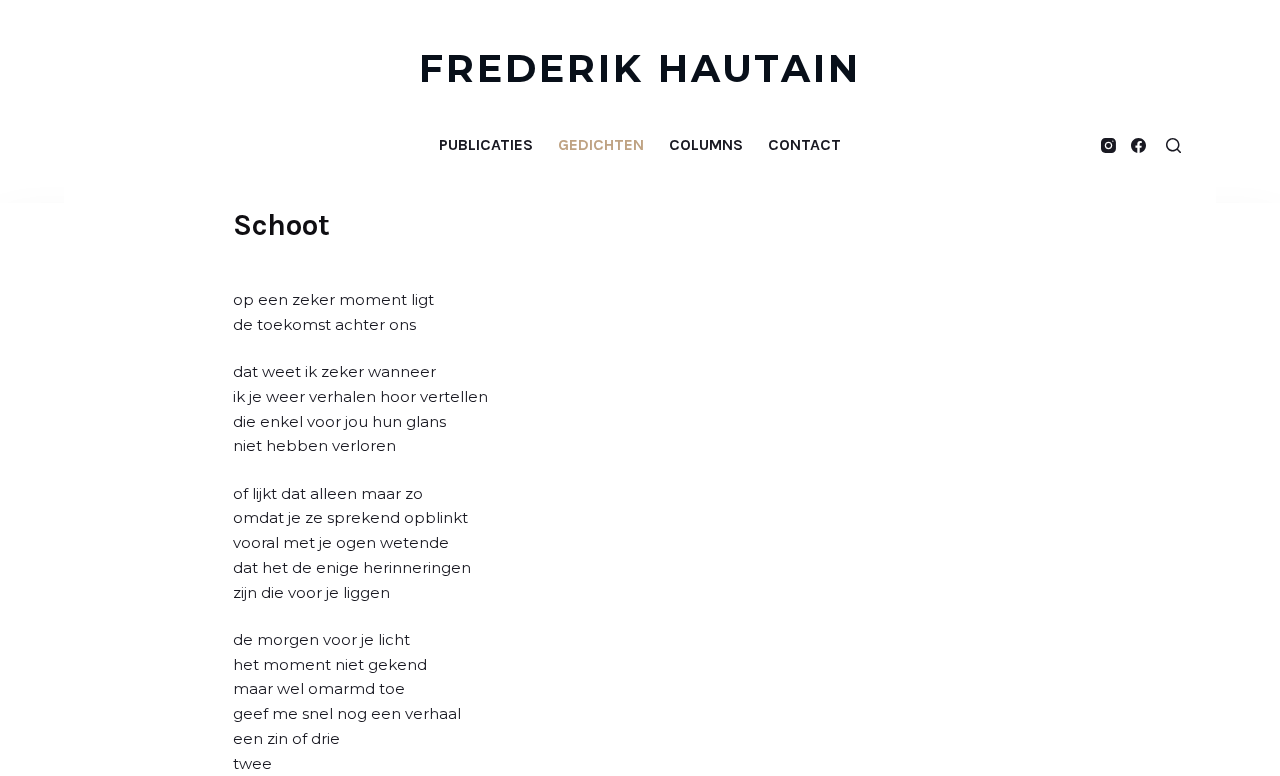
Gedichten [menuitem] (601, 144)
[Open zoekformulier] (1173, 145)
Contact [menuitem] (804, 144)
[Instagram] (1108, 145)
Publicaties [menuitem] (486, 144)
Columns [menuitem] (706, 144)
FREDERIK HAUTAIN (640, 68)
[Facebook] (1138, 145)
